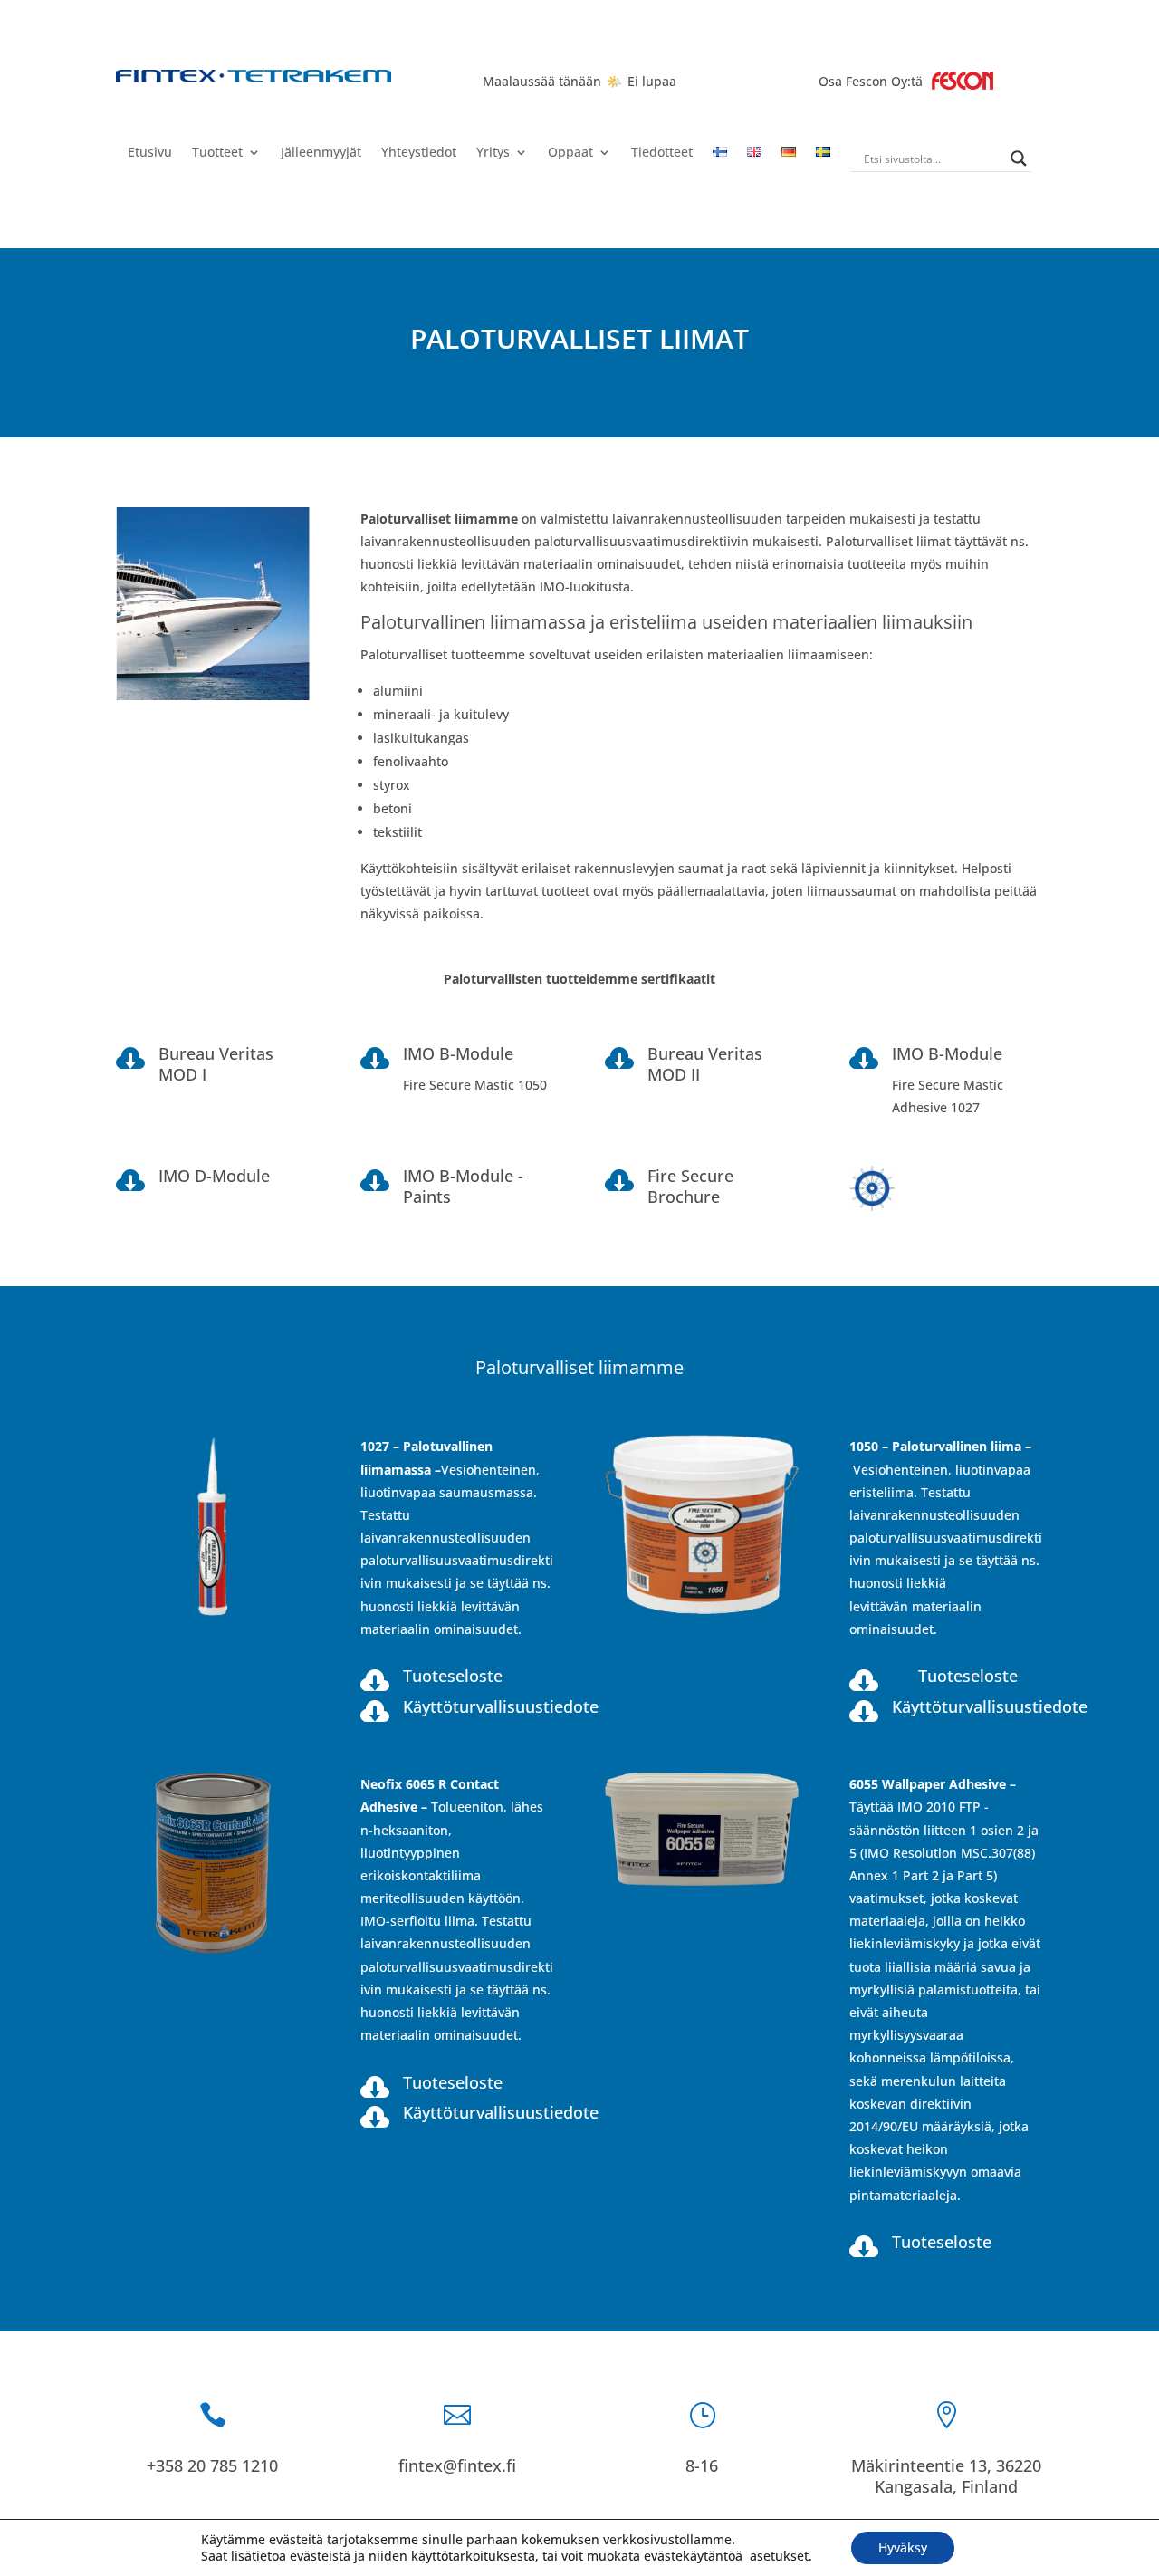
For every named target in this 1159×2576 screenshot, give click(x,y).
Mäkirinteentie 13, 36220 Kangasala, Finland (946, 2476)
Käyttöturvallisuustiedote (501, 1706)
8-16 (702, 2465)
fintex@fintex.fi (457, 2465)
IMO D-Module (214, 1176)
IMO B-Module (458, 1053)
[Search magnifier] (1019, 159)
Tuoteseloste (453, 1676)
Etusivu (150, 153)
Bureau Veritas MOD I (216, 1064)
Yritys (493, 153)
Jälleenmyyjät (321, 153)
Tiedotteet (662, 153)
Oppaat (570, 153)
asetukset (779, 2556)
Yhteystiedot (419, 153)
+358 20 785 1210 (212, 2465)
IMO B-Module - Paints (463, 1186)
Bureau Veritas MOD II (705, 1064)
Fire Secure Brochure (690, 1186)
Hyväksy (903, 2547)
